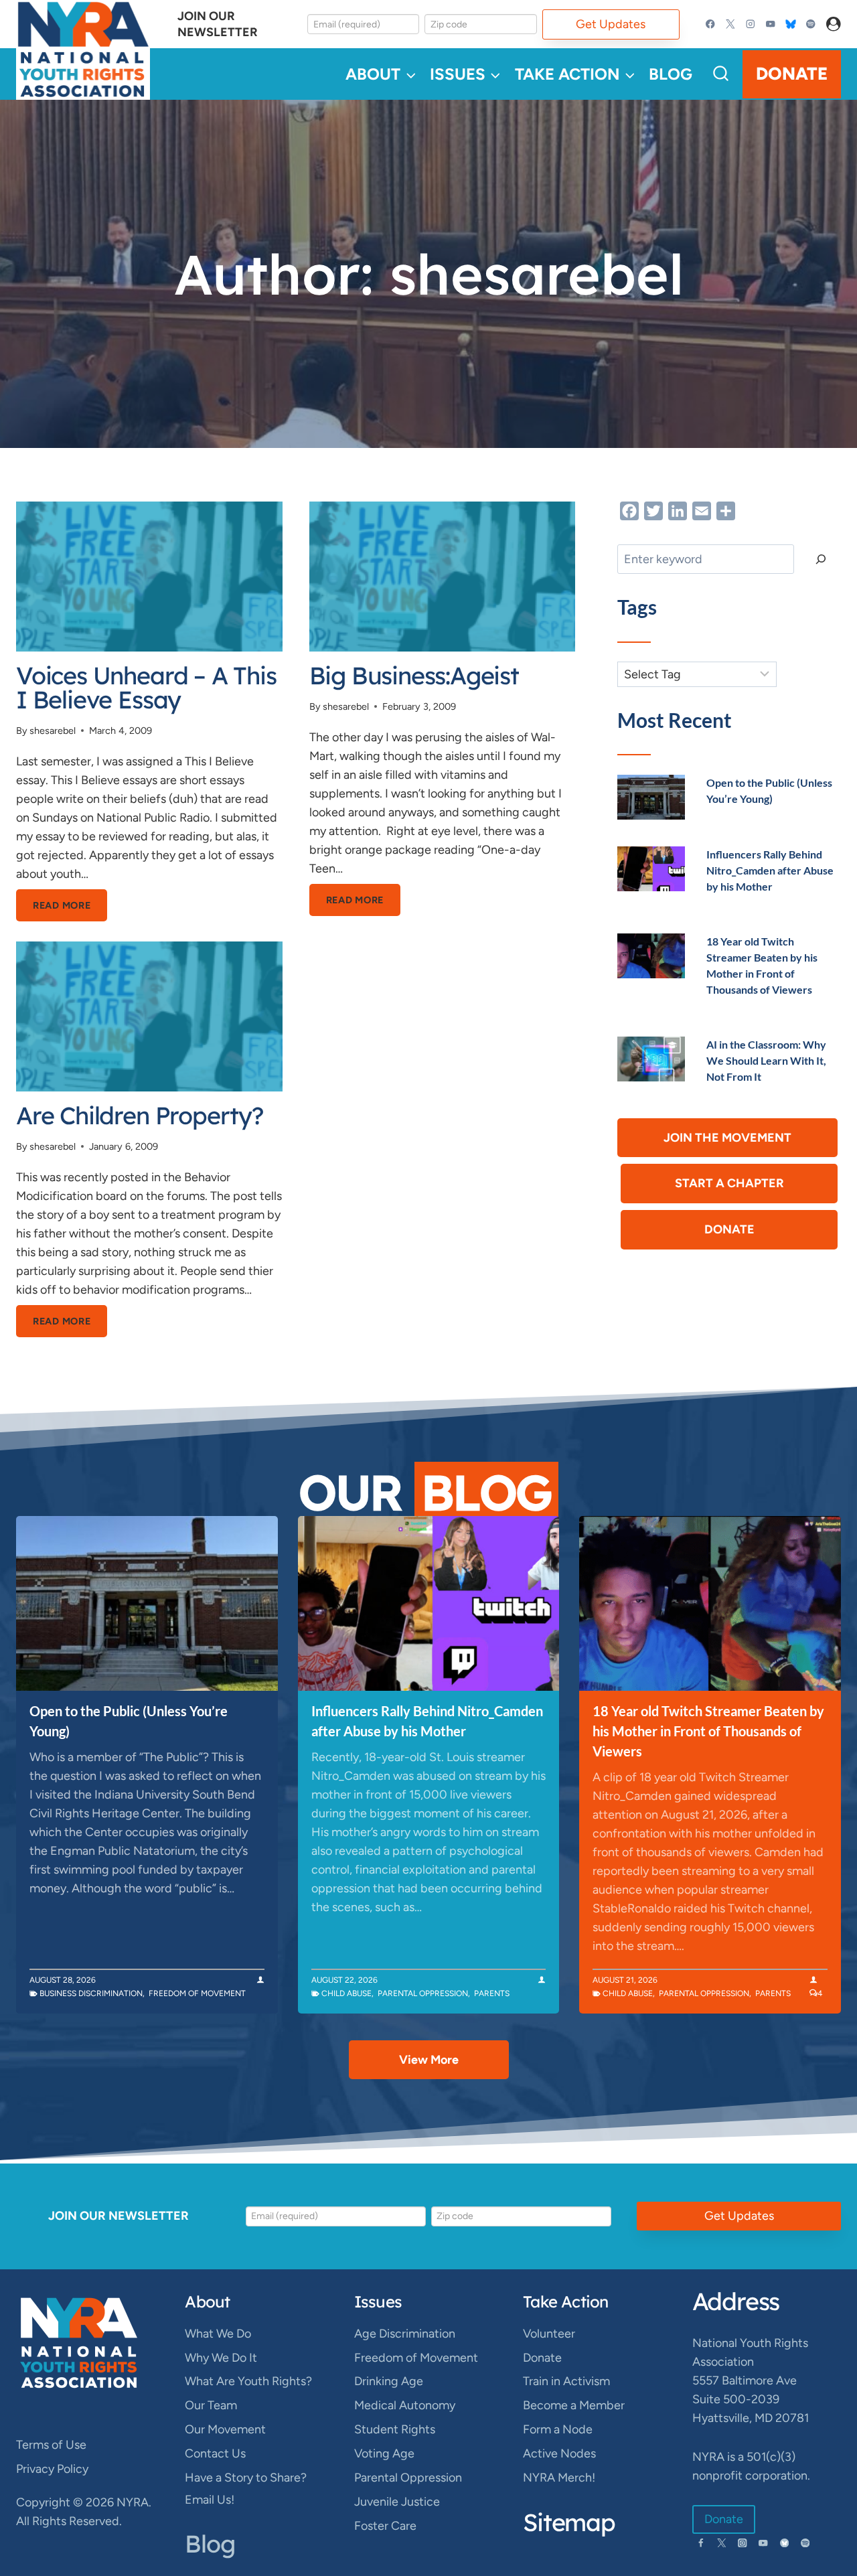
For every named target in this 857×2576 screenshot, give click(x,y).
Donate (792, 74)
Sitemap (569, 2522)
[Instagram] (751, 24)
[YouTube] (770, 24)
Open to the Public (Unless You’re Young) (129, 1721)
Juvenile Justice (397, 2502)
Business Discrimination (91, 1993)
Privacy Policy (52, 2469)
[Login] (834, 24)
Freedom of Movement (197, 1993)
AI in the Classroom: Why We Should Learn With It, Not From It (766, 1060)
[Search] (821, 559)
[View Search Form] (721, 74)
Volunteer (549, 2334)
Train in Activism (566, 2381)
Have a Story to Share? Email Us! (246, 2488)
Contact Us (215, 2453)
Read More (70, 910)
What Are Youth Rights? (248, 2381)
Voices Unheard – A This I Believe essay (146, 687)
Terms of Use (51, 2445)
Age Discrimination (405, 2334)
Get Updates (611, 24)
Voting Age (384, 2453)
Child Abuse (346, 1993)
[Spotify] (810, 24)
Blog (671, 74)
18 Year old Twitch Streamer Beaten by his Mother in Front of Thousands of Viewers (708, 1731)
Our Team (211, 2405)
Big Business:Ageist (414, 675)
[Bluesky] (790, 24)
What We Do (218, 2334)
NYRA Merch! (559, 2478)
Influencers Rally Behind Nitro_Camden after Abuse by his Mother (770, 870)
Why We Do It (221, 2358)
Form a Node (558, 2429)
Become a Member (574, 2405)
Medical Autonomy (405, 2405)
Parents (492, 1993)
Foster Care (385, 2526)
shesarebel (53, 731)
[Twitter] (731, 24)
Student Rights (395, 2429)
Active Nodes (559, 2453)
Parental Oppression (423, 1993)
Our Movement (225, 2429)
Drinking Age (389, 2381)
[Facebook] (711, 24)
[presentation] (149, 577)
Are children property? (140, 1115)
